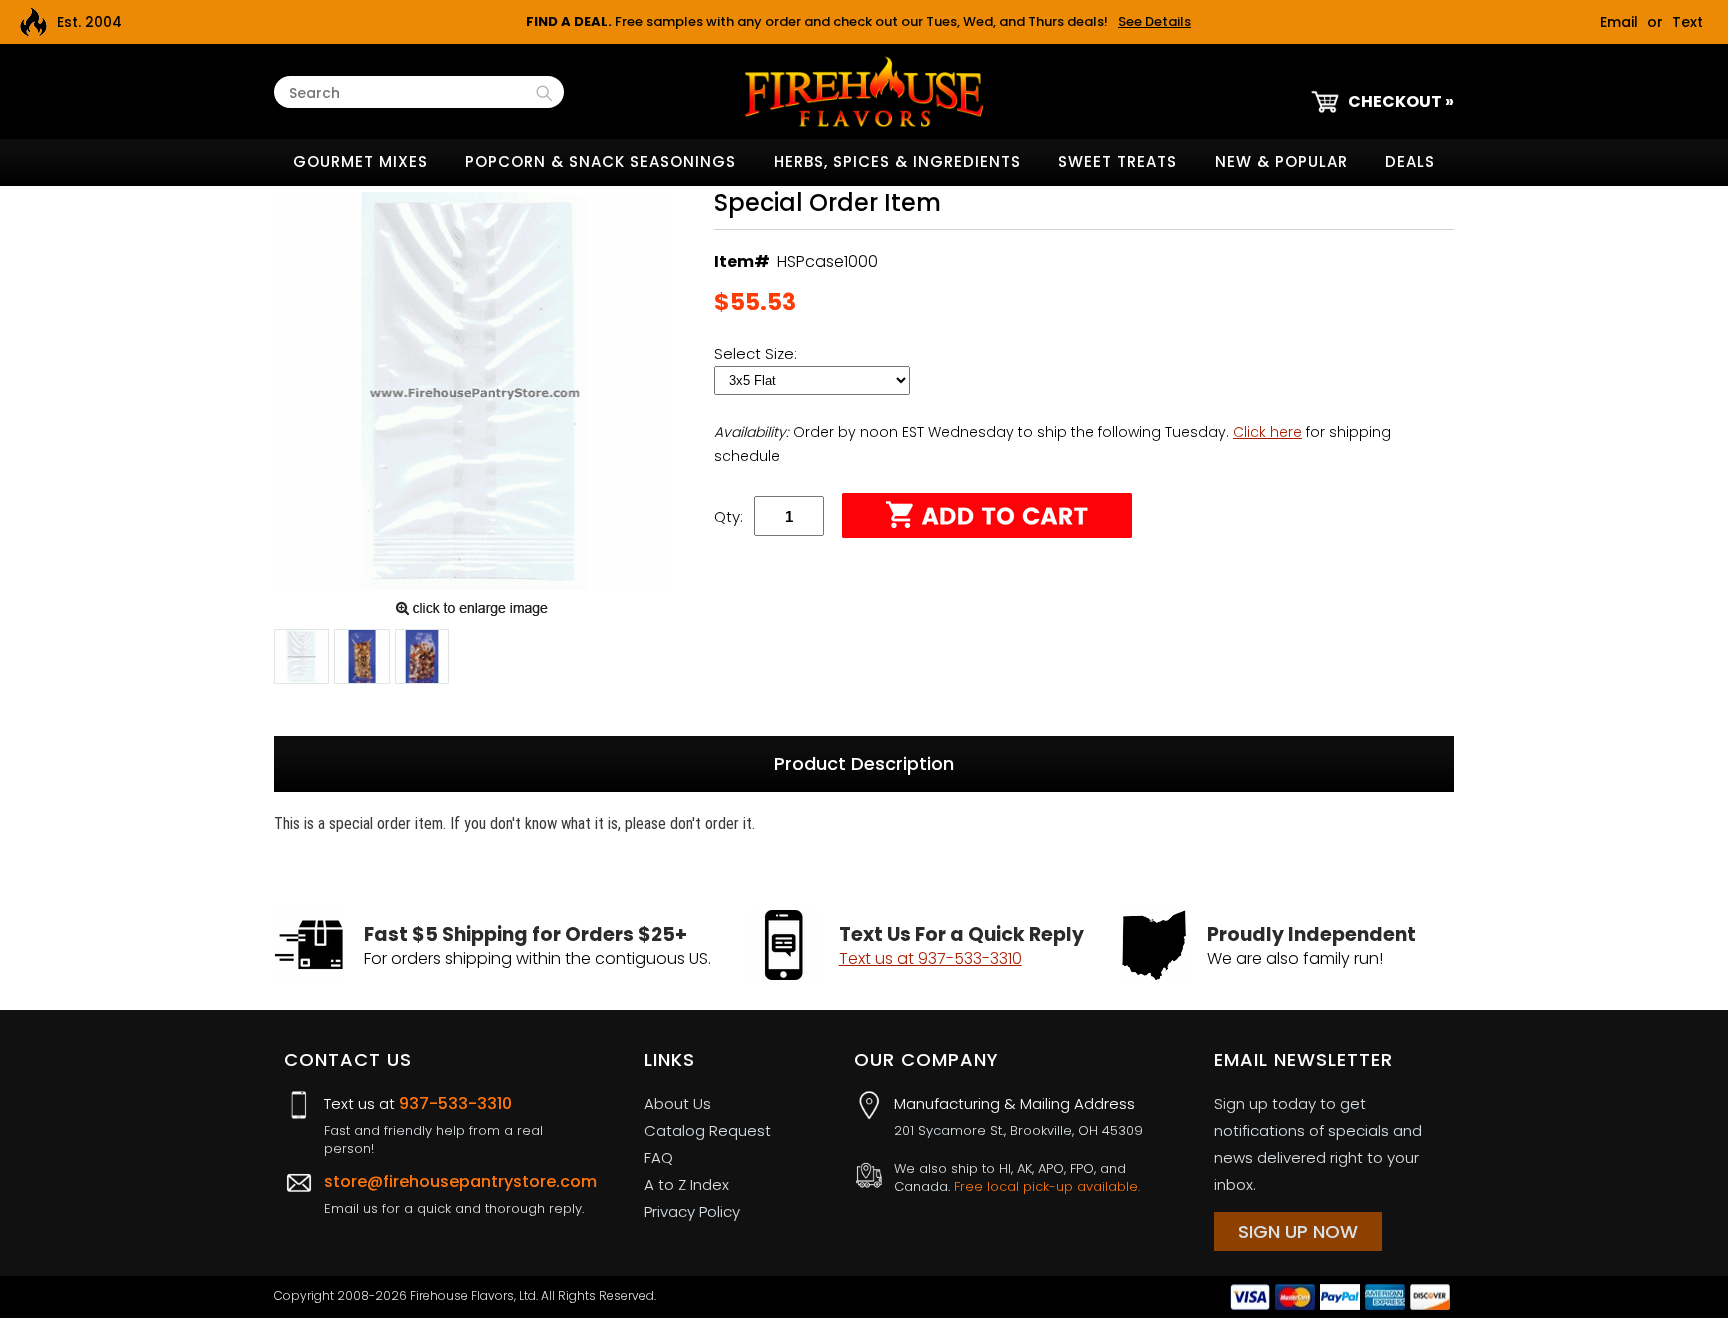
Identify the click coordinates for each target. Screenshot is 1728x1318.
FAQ (658, 1157)
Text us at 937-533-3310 (930, 958)
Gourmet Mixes (360, 161)
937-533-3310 (455, 1103)
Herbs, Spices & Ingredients (897, 161)
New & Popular (1281, 161)
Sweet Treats (1117, 161)
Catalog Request (707, 1130)
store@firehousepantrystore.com (460, 1181)
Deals (1410, 161)
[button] (301, 660)
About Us (677, 1103)
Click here (1267, 432)
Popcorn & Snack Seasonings (600, 161)
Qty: (728, 516)
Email (1619, 22)
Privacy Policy (692, 1211)
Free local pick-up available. (1047, 1186)
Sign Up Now (1298, 1231)
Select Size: (757, 353)
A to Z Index (686, 1184)
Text (1687, 22)
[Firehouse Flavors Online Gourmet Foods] (864, 90)
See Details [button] (1154, 21)
